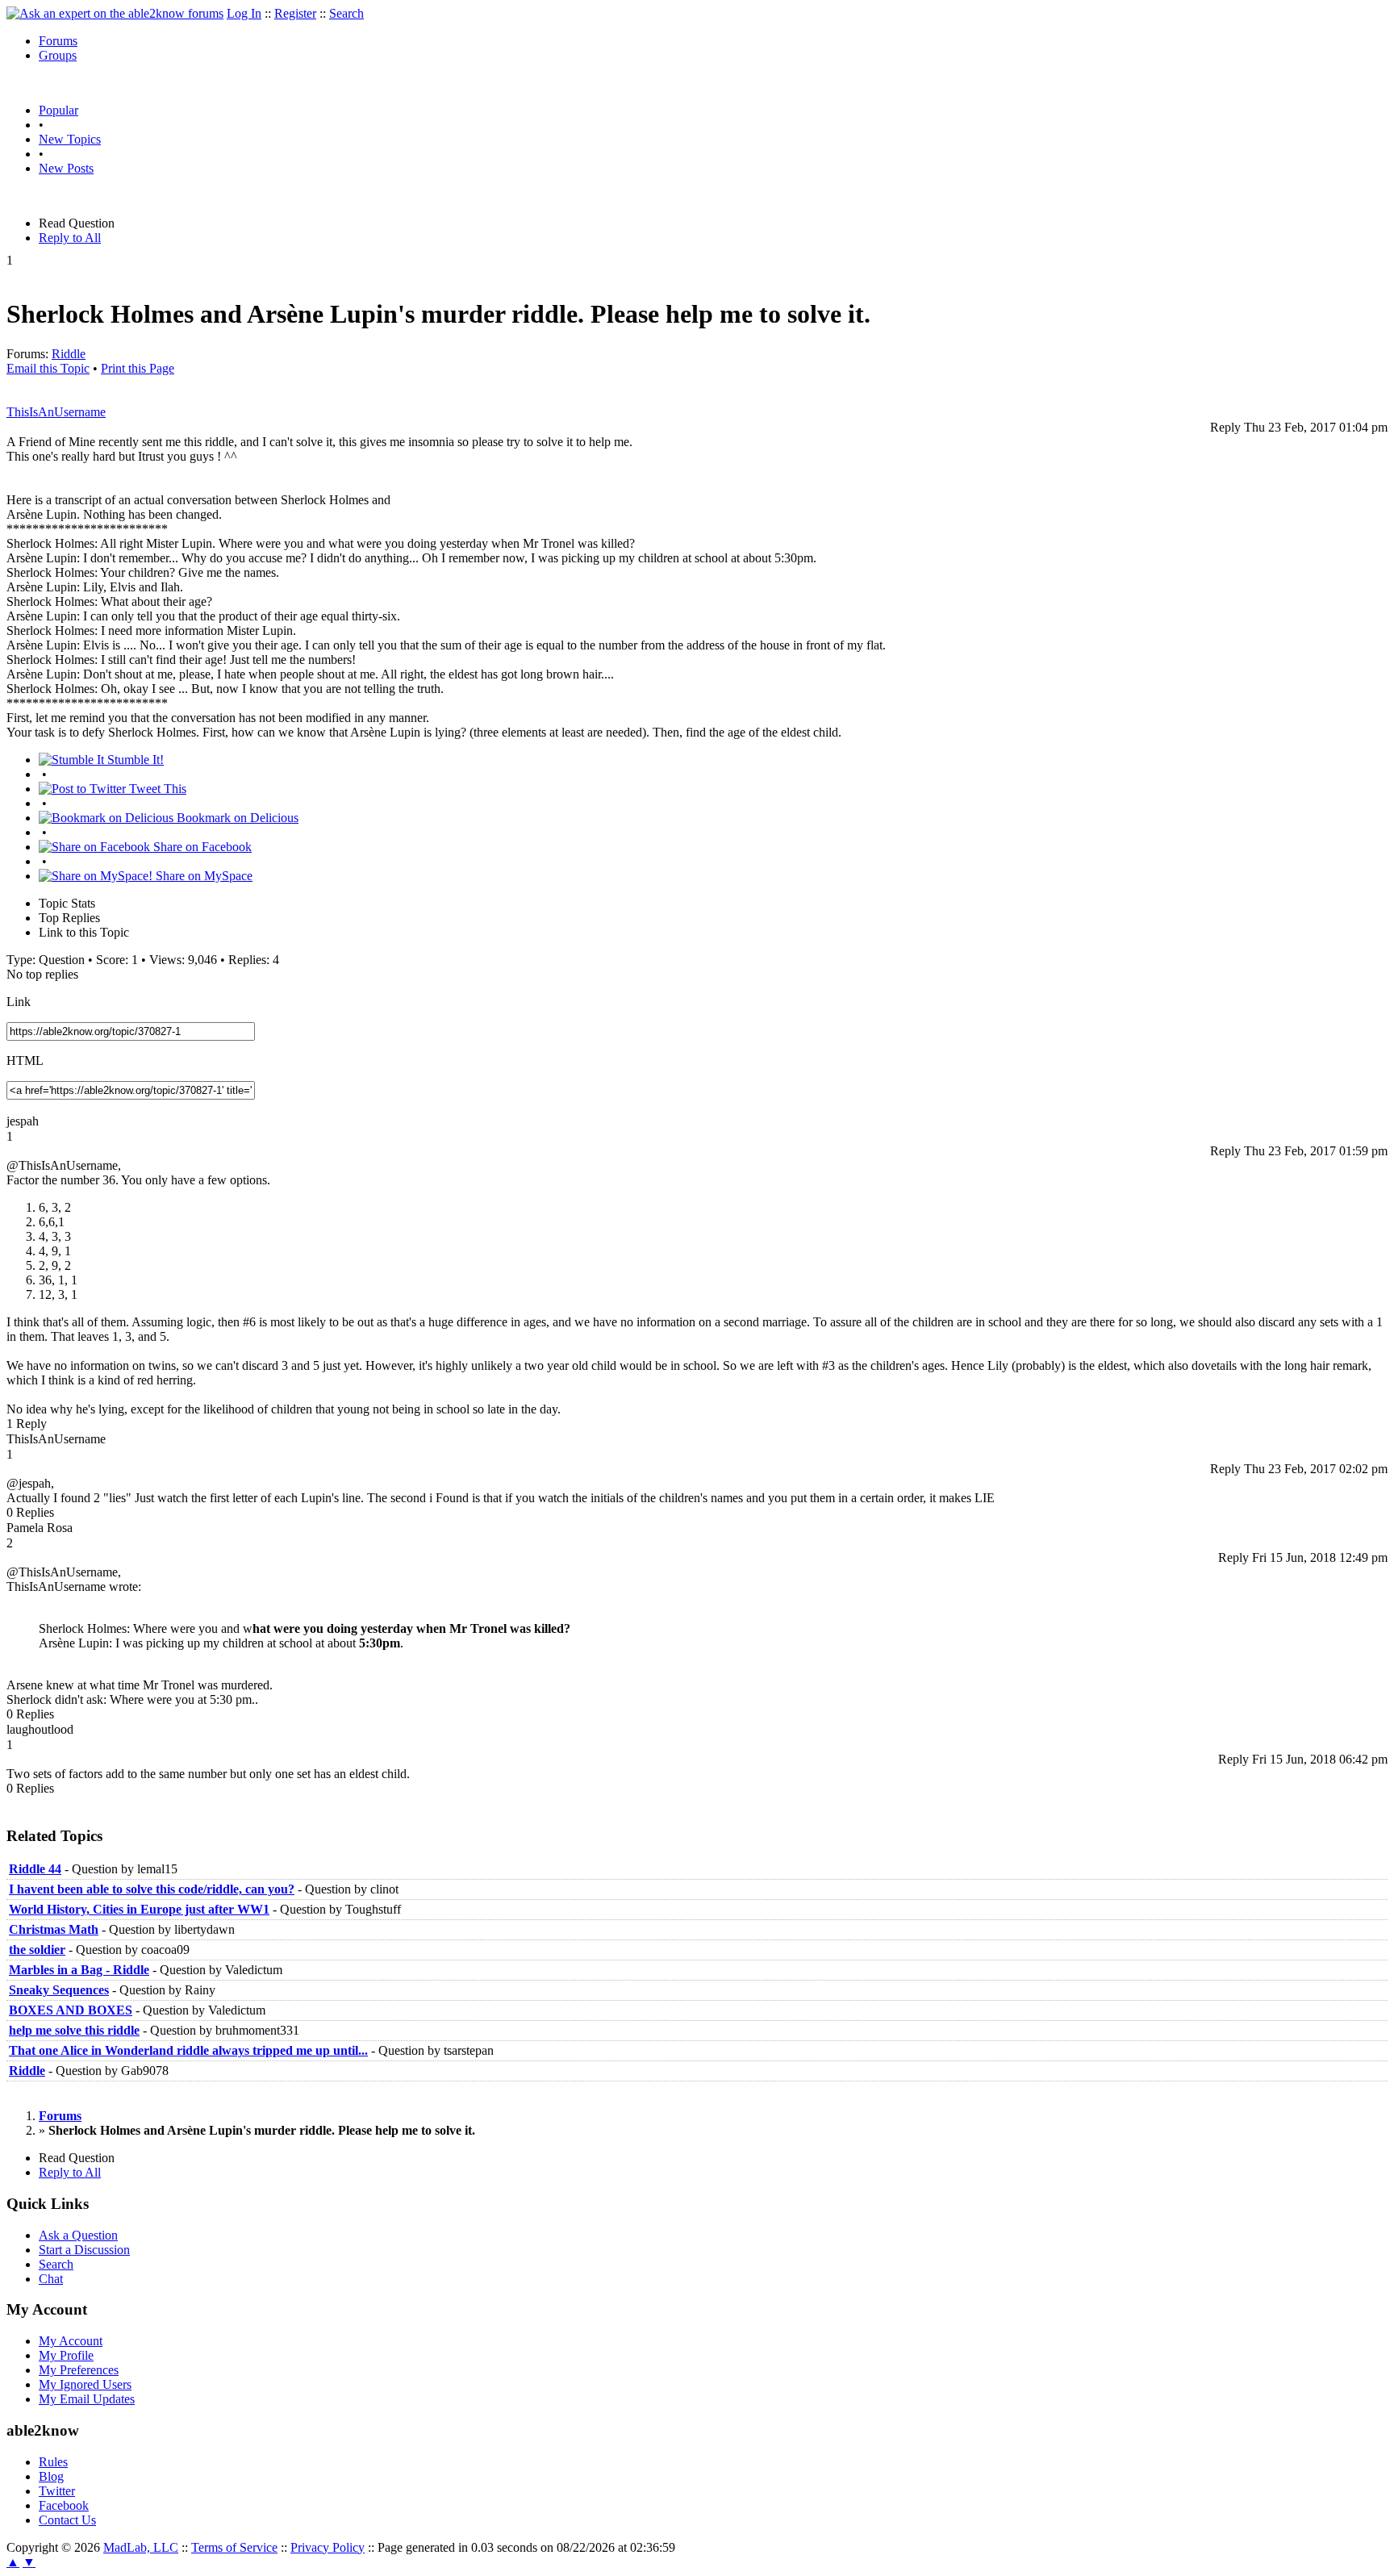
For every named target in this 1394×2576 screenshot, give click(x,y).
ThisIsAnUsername (56, 412)
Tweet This (156, 789)
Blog (51, 2476)
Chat (51, 2279)
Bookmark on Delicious (236, 818)
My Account (71, 2341)
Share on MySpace (202, 876)
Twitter (57, 2491)
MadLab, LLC (141, 2547)
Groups (58, 55)
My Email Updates (87, 2399)
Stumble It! (134, 760)
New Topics (70, 139)
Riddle (69, 354)
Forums (58, 41)
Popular (58, 110)
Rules (53, 2462)
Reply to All (70, 238)
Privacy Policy (328, 2547)
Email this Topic (48, 368)
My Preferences (79, 2370)
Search (346, 13)
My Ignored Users (85, 2384)
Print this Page (138, 368)
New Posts (66, 168)
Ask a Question (78, 2235)
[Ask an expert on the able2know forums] (115, 13)
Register (295, 13)
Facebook (64, 2505)
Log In (244, 13)
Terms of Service (234, 2547)
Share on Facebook (201, 847)
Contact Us (67, 2520)
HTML (25, 1060)
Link (19, 1002)
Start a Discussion (84, 2250)
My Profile (66, 2355)
